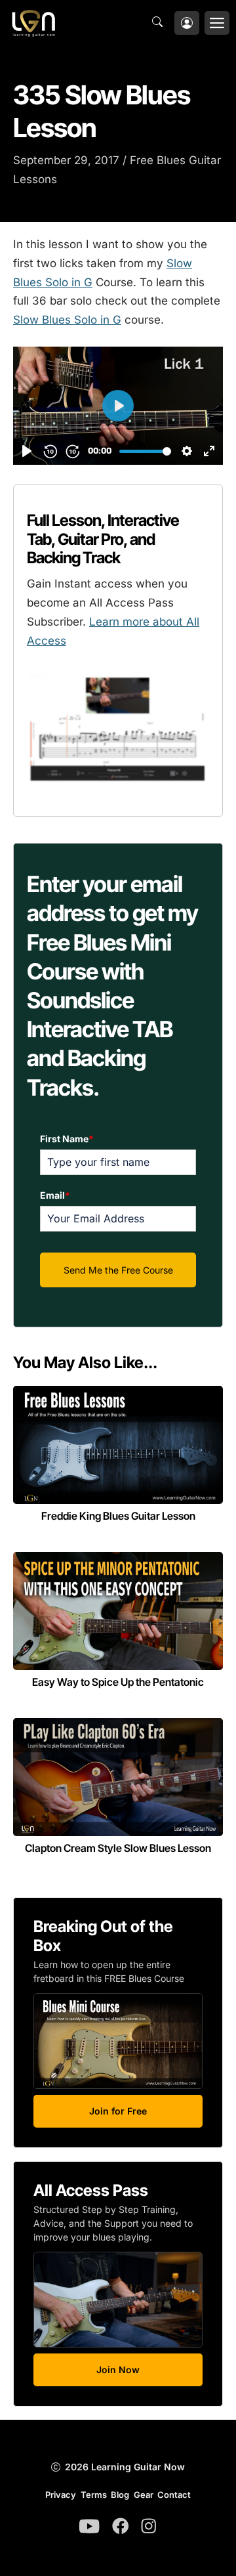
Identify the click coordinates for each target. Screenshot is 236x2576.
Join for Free (118, 2111)
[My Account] (187, 23)
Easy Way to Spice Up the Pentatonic (118, 1682)
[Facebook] (121, 2526)
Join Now (118, 2370)
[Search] (161, 23)
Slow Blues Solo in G (67, 320)
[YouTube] (89, 2526)
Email (55, 1195)
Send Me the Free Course (118, 1270)
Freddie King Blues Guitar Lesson (118, 1516)
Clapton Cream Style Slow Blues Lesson (118, 1848)
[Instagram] (149, 2526)
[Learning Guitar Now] (33, 23)
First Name (67, 1139)
